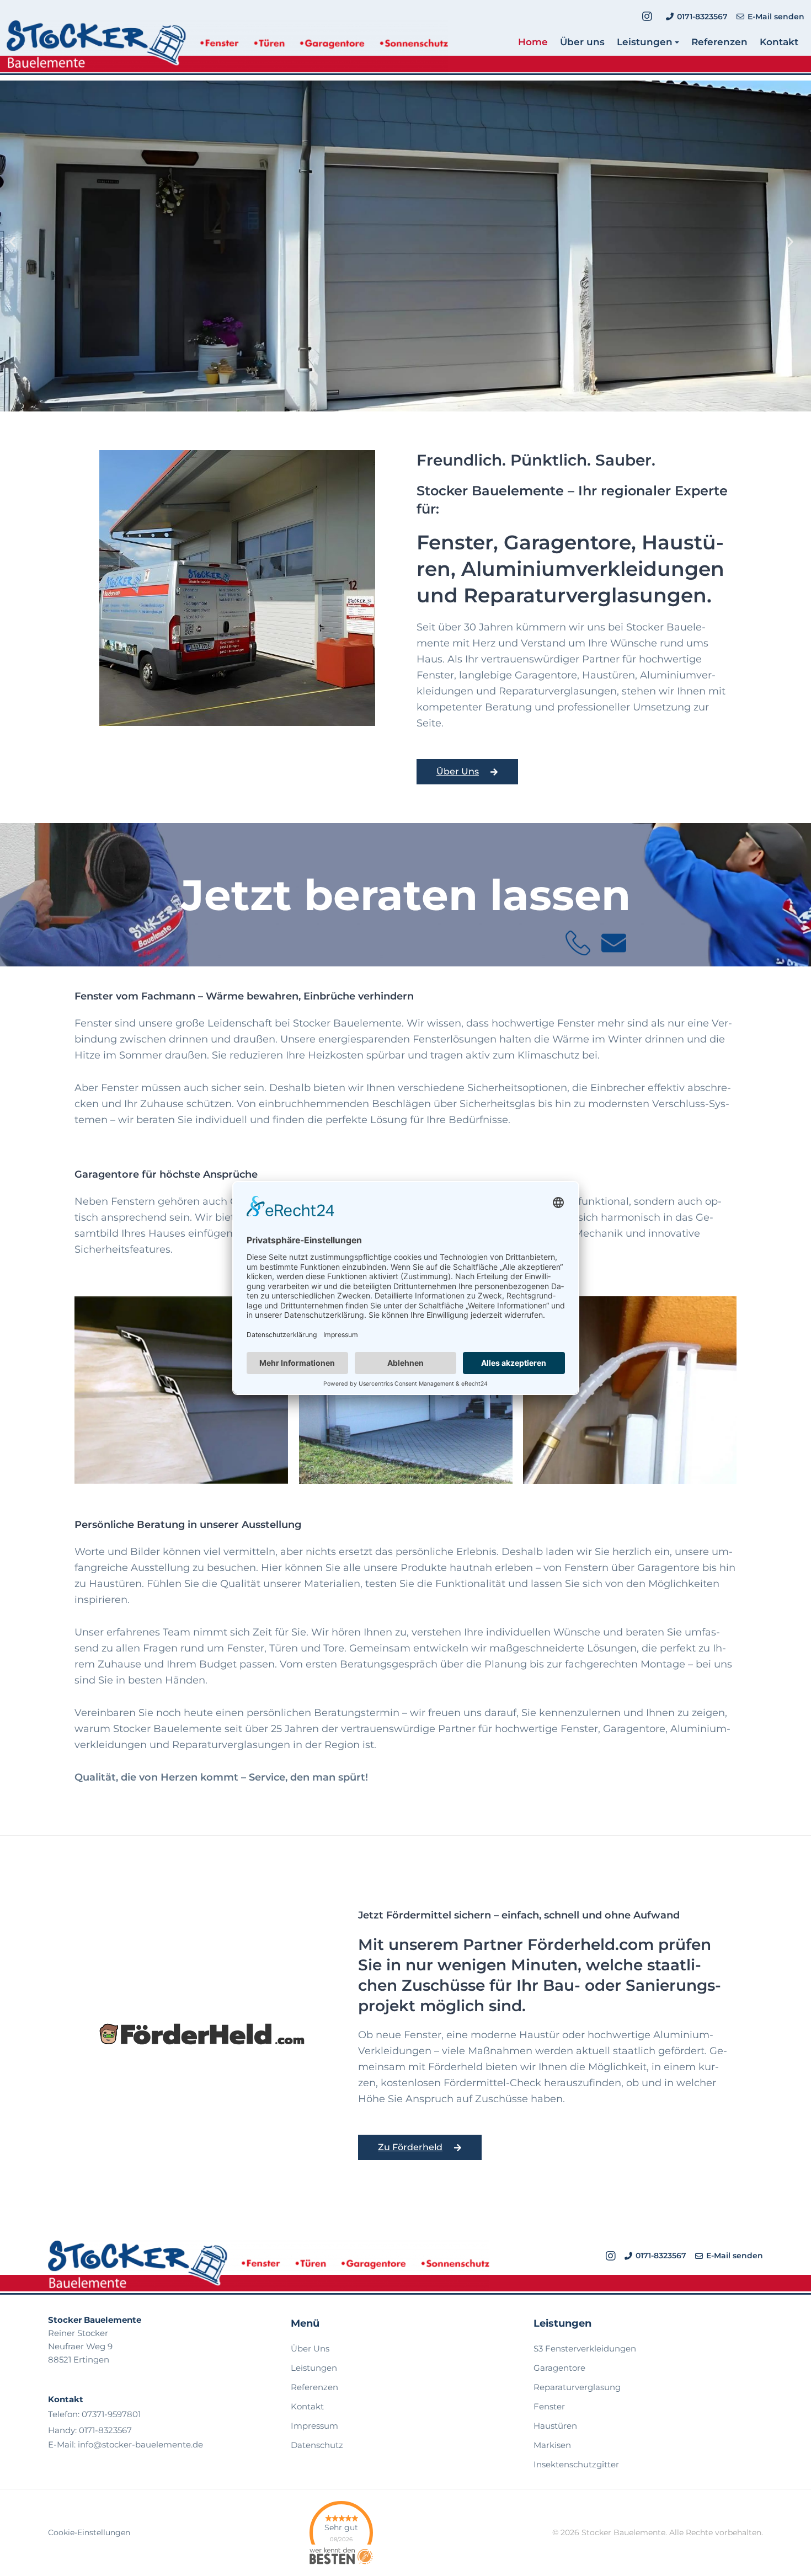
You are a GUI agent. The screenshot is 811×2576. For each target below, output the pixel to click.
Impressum (314, 2426)
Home (533, 42)
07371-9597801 (111, 2414)
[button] (17, 246)
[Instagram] (647, 17)
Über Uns (310, 2348)
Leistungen (645, 42)
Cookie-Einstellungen (89, 2532)
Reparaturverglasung (577, 2387)
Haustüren (555, 2426)
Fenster (549, 2406)
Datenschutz (317, 2445)
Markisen (552, 2445)
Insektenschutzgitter (576, 2464)
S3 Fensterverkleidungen (585, 2348)
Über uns (582, 42)
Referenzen (719, 42)
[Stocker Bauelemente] (227, 48)
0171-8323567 (105, 2430)
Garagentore (559, 2368)
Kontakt (779, 42)
